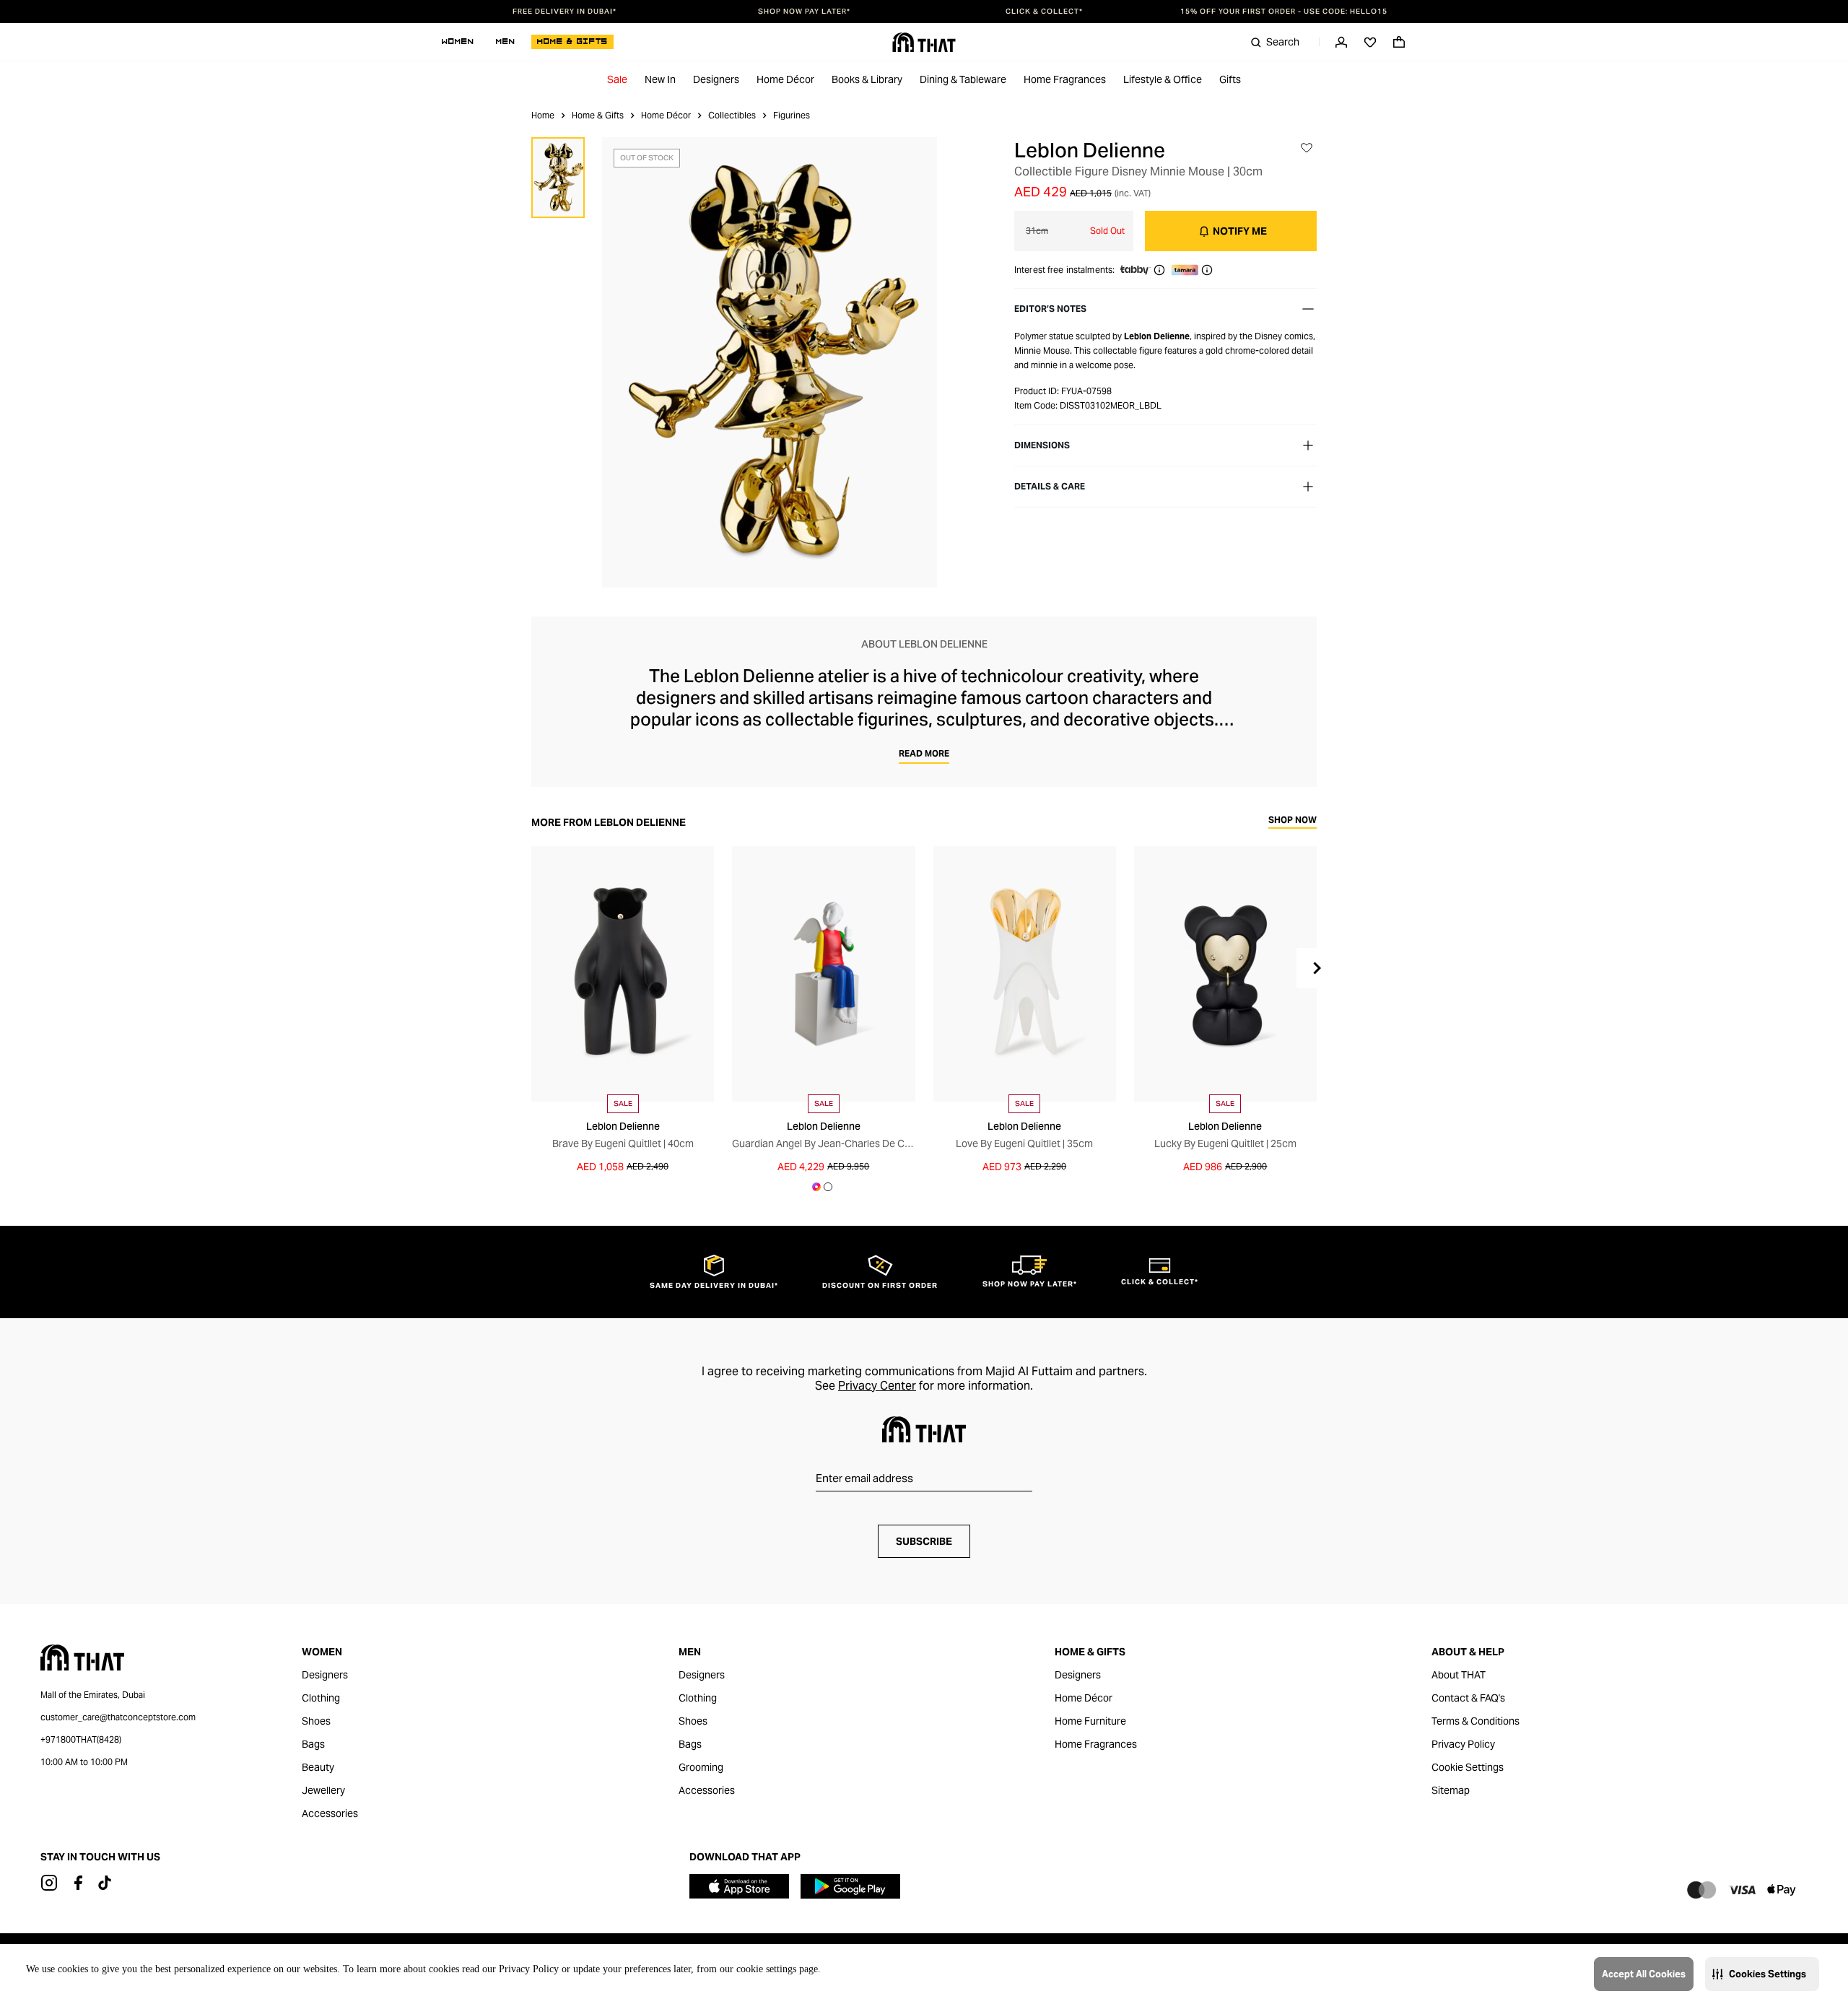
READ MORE (924, 753)
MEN (506, 42)
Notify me (1240, 231)
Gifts (1230, 79)
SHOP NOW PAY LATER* (804, 12)
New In (660, 79)
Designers (716, 79)
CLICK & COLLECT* (1044, 12)
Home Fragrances (1065, 79)
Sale (617, 79)
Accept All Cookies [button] (1644, 1974)
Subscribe (924, 1541)
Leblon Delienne (1090, 150)
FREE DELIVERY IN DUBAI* (565, 12)
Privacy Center (877, 1386)
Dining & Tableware (963, 79)
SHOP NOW (1293, 820)
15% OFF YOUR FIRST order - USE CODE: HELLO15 (1284, 12)
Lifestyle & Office (1163, 79)
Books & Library (867, 79)
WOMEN (458, 42)
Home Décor (785, 79)
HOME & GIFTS (572, 42)
